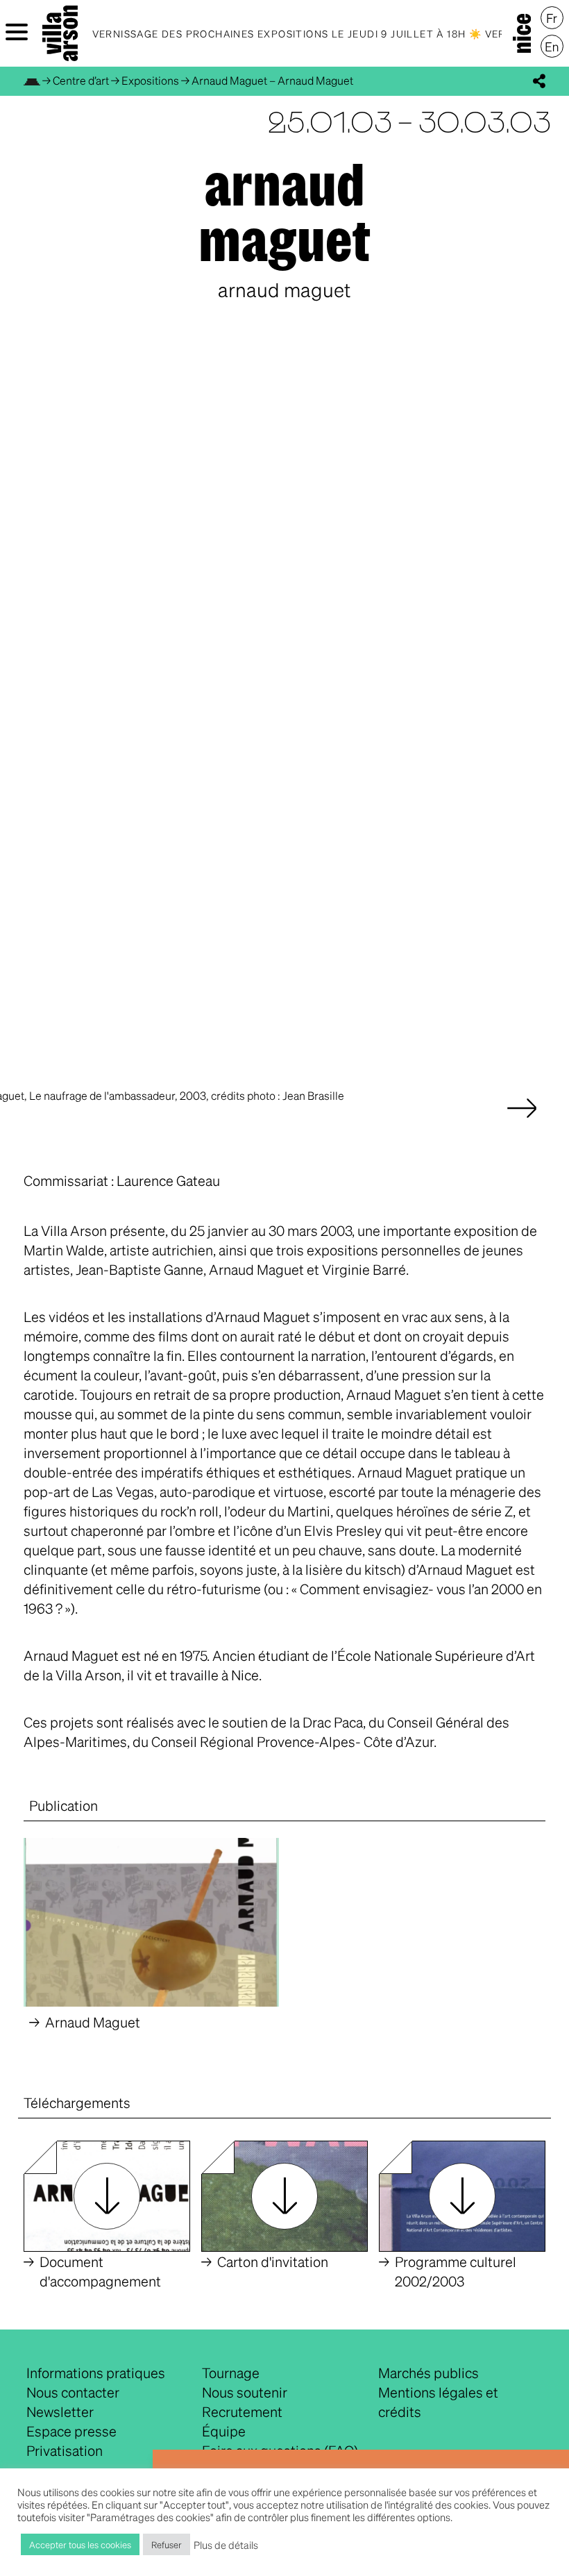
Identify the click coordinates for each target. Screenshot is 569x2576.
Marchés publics (428, 2373)
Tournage (231, 2373)
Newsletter (60, 2411)
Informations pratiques (96, 2373)
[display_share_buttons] (539, 81)
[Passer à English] (552, 47)
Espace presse (71, 2431)
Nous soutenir (245, 2392)
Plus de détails (226, 2545)
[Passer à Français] (552, 18)
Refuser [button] (167, 2544)
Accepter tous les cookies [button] (80, 2544)
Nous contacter (73, 2392)
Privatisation (65, 2450)
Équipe (224, 2431)
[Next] (522, 1122)
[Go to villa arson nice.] (32, 80)
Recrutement (242, 2411)
